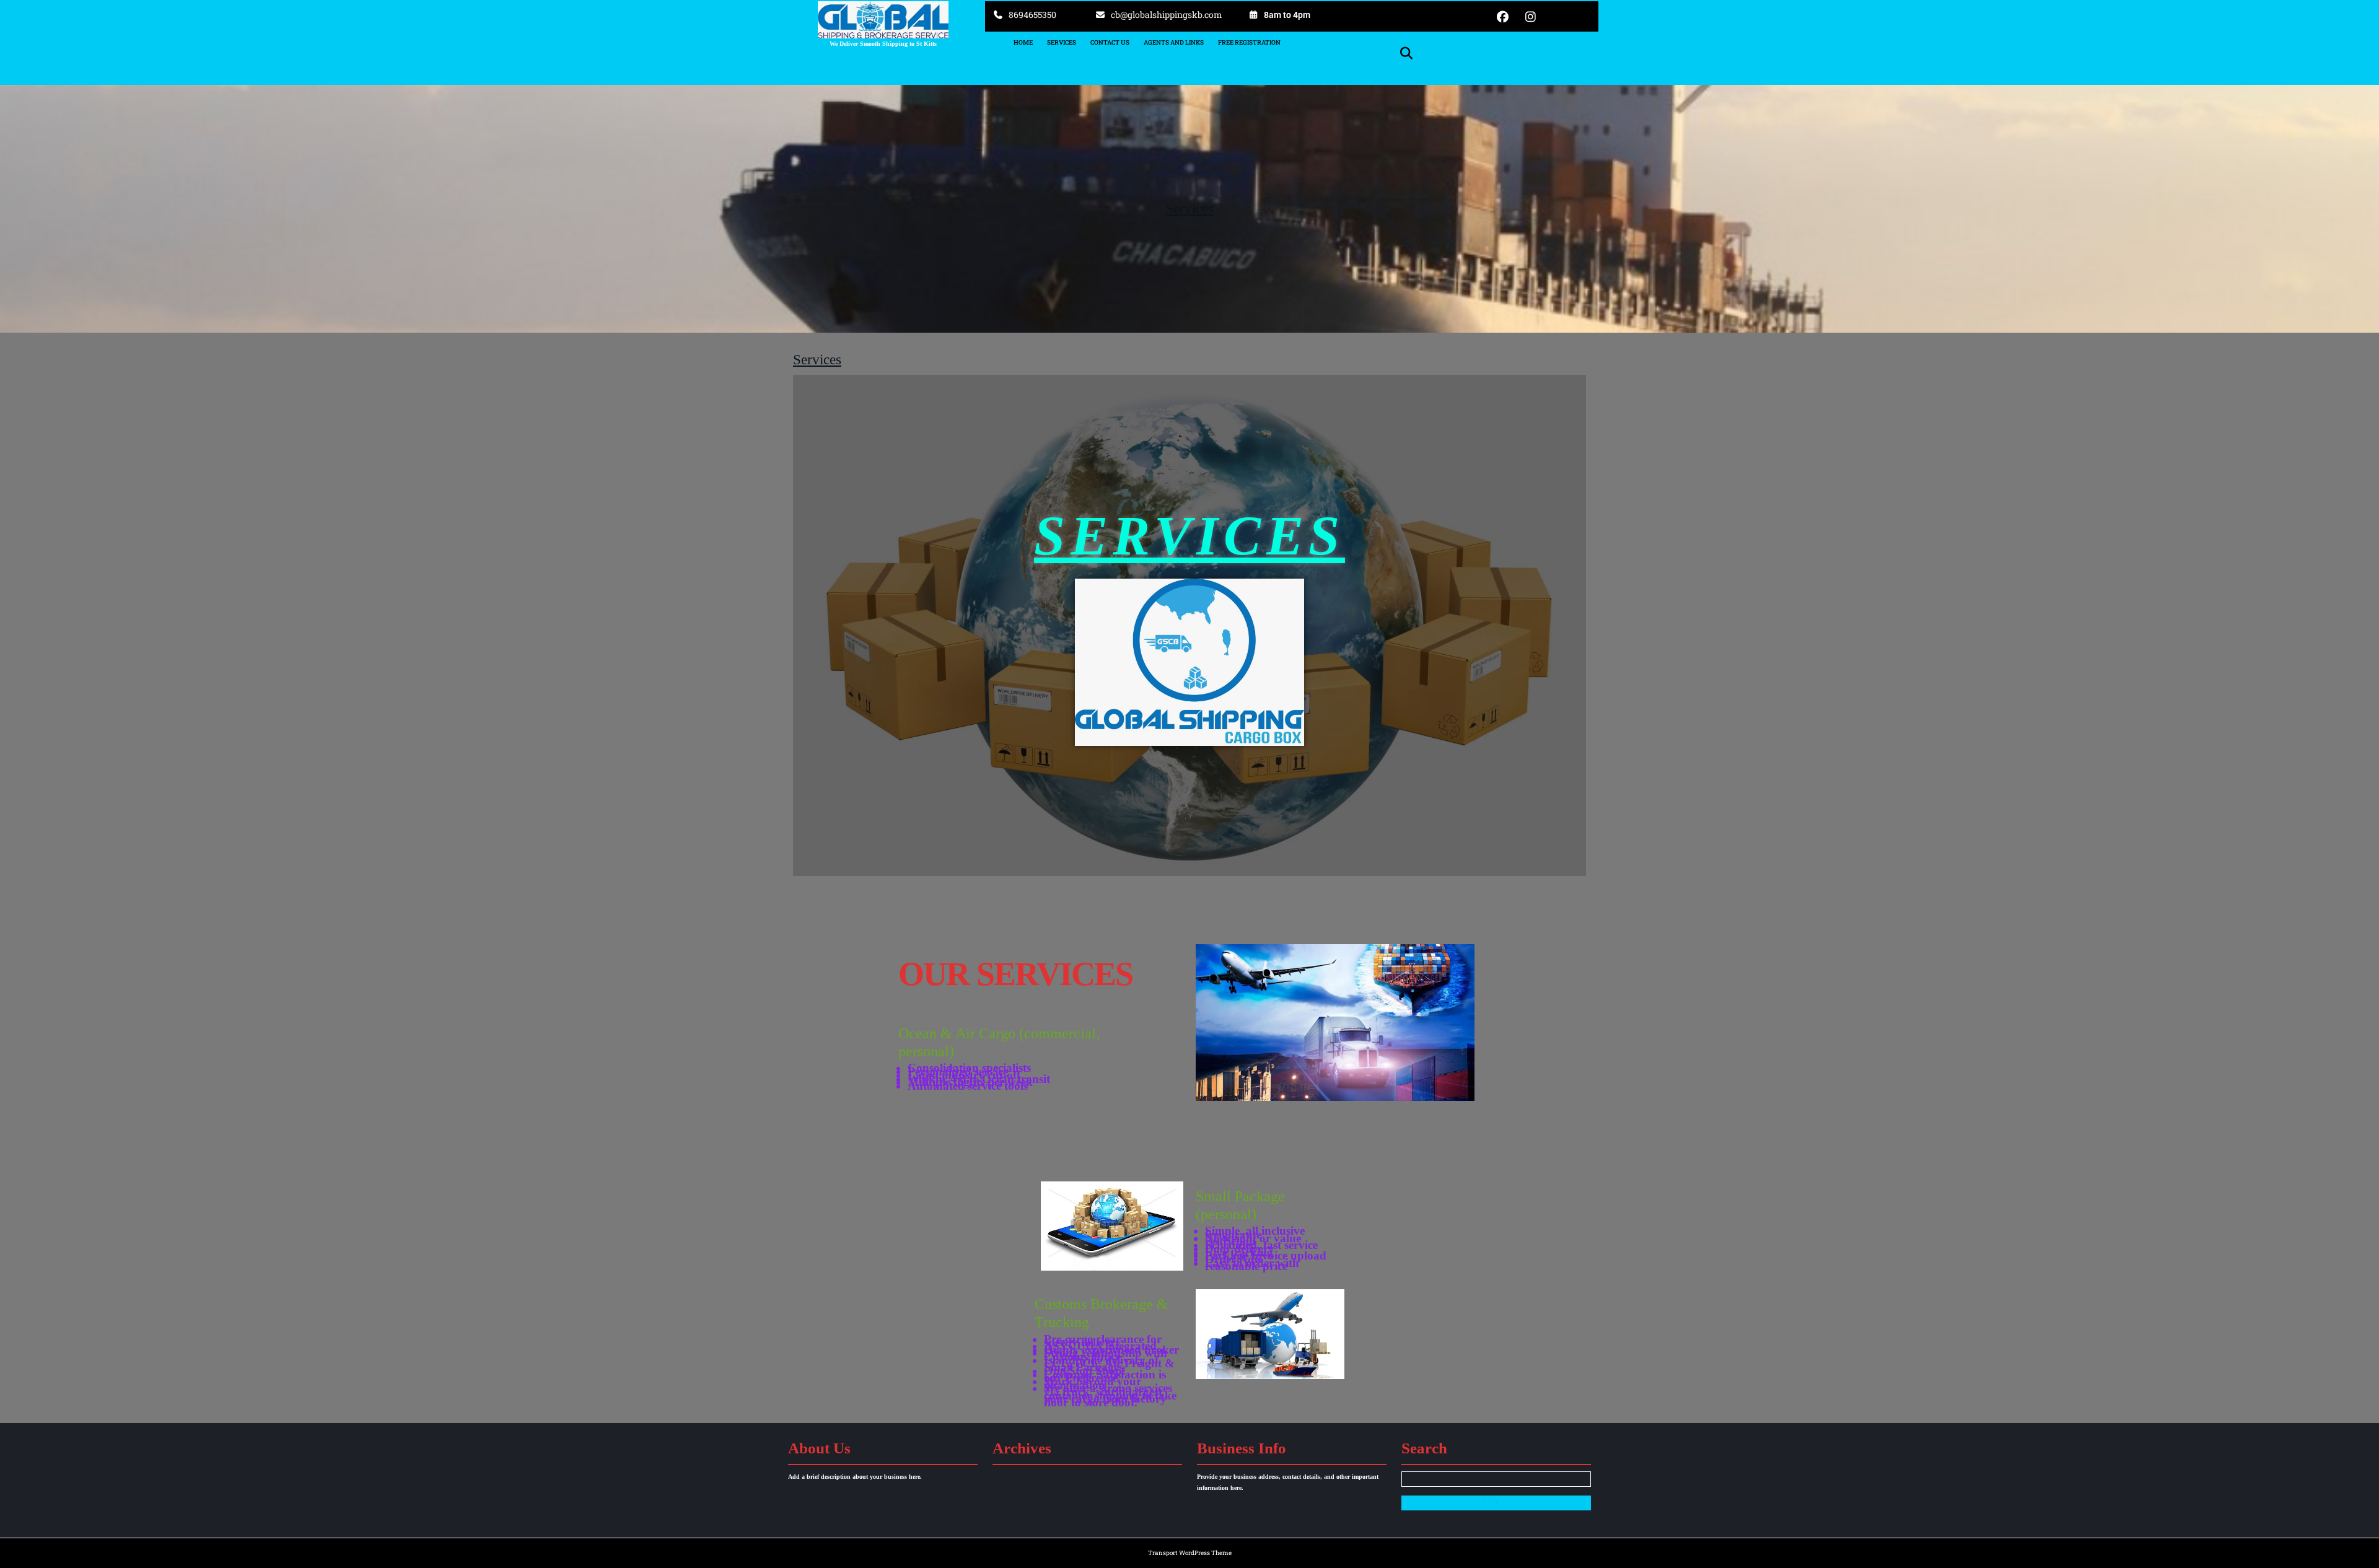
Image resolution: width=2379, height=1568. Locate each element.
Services (1062, 42)
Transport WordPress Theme (1190, 1553)
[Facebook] (1508, 16)
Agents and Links (1174, 42)
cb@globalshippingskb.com (1167, 15)
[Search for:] (1496, 1483)
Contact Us (1110, 42)
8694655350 (1032, 15)
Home (1023, 42)
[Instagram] (1536, 16)
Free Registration (1249, 42)
